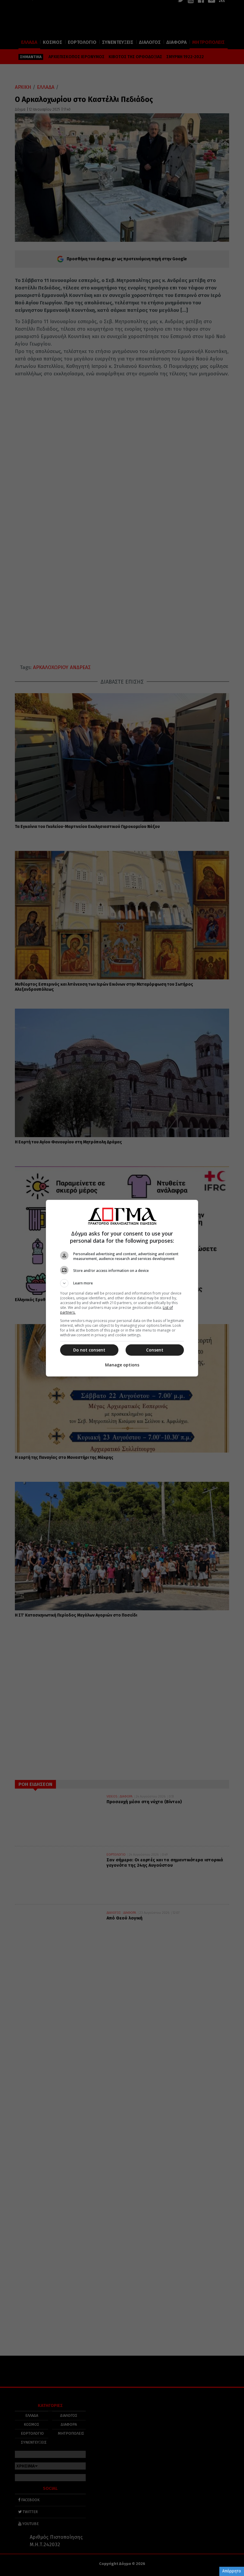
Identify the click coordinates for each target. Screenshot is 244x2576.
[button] (122, 1283)
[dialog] (122, 1288)
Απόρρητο (232, 2571)
